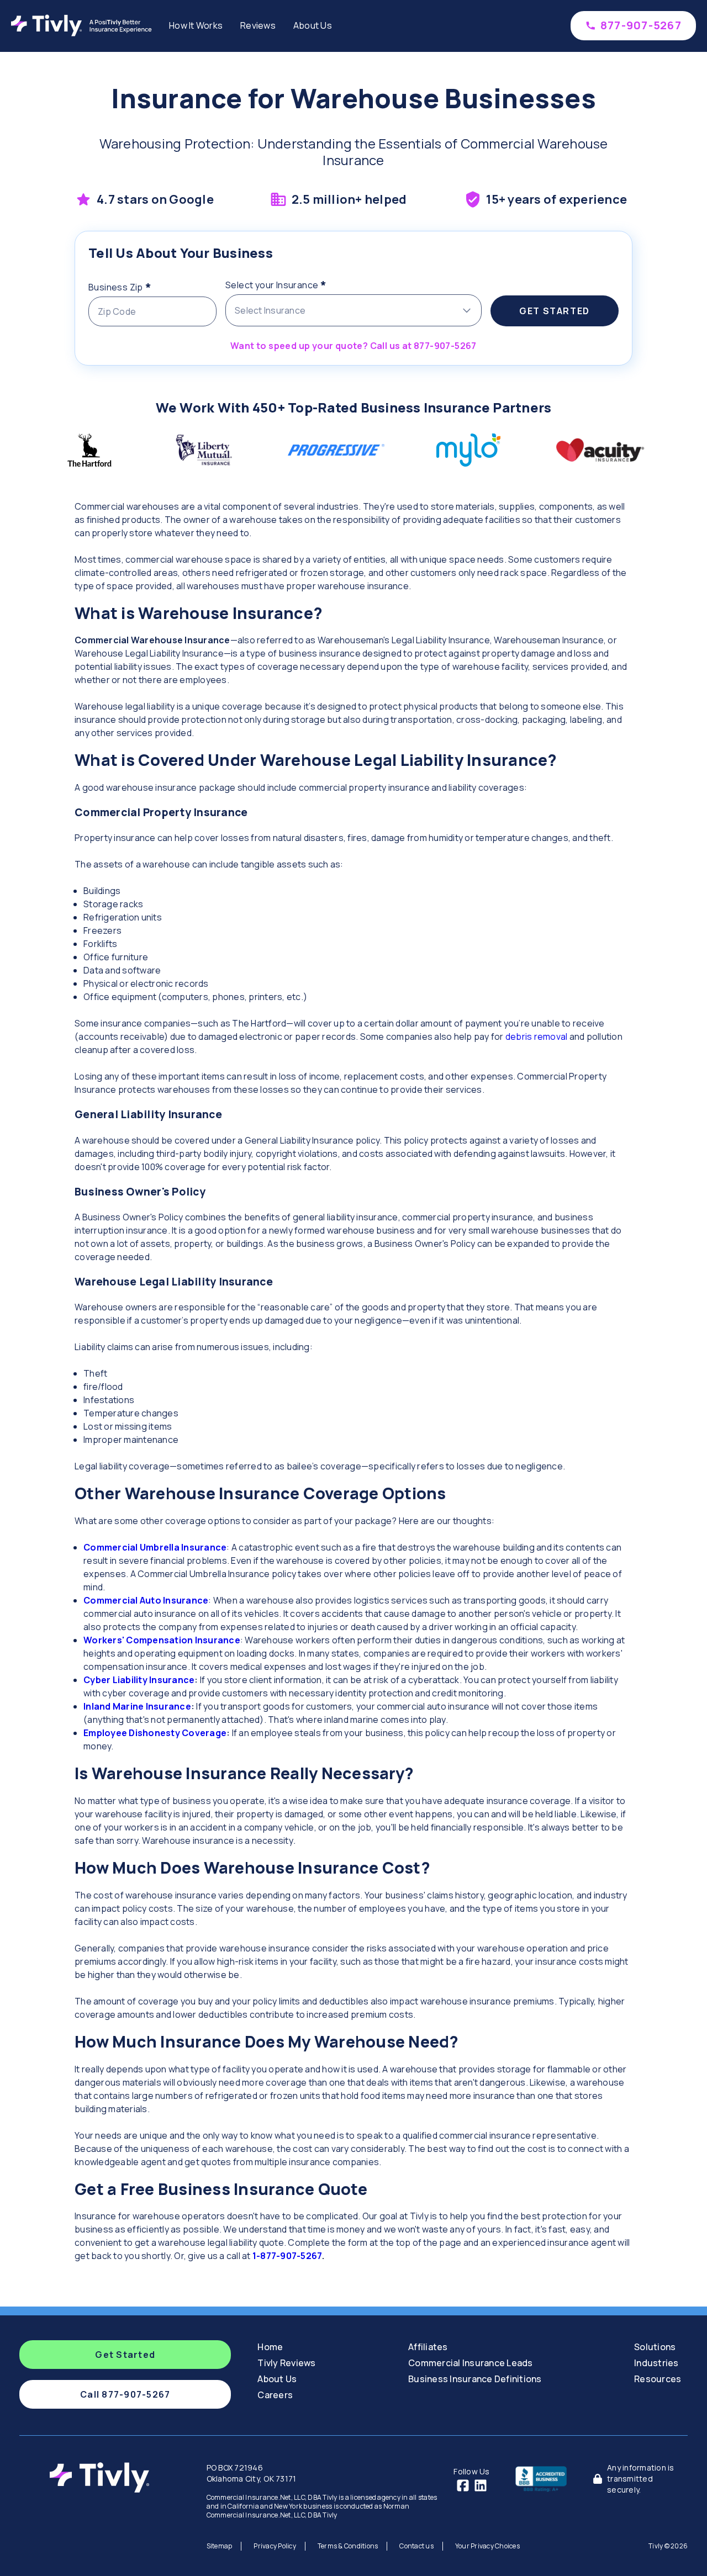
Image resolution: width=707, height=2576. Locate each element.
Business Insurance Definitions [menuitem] (475, 2379)
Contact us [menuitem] (416, 2546)
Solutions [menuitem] (655, 2347)
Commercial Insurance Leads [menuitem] (471, 2363)
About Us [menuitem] (313, 25)
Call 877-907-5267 (125, 2394)
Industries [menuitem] (656, 2363)
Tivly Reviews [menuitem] (286, 2363)
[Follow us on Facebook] (463, 2485)
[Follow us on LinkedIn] (481, 2485)
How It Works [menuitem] (196, 25)
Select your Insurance (298, 283)
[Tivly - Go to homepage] (84, 25)
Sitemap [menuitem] (220, 2546)
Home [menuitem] (270, 2347)
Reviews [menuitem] (258, 25)
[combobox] (353, 310)
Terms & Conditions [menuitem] (348, 2546)
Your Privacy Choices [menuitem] (487, 2546)
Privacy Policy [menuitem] (275, 2546)
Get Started (555, 311)
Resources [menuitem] (658, 2379)
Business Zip (142, 285)
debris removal (537, 1036)
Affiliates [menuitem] (428, 2347)
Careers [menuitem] (275, 2395)
